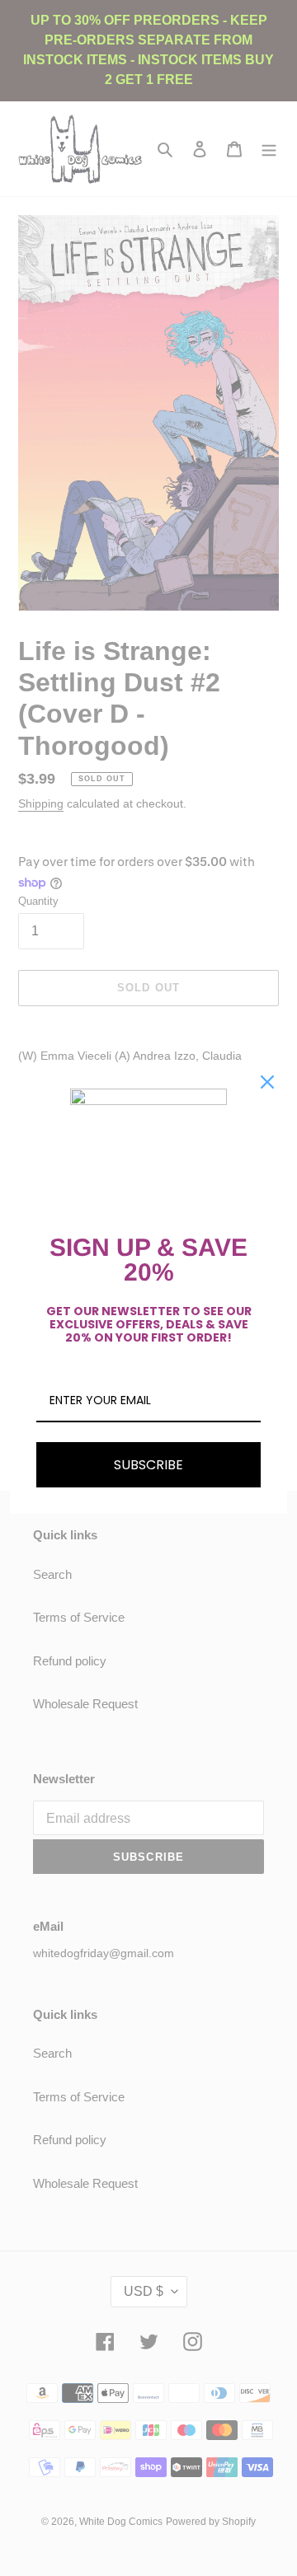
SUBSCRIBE (148, 1465)
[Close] (267, 1082)
